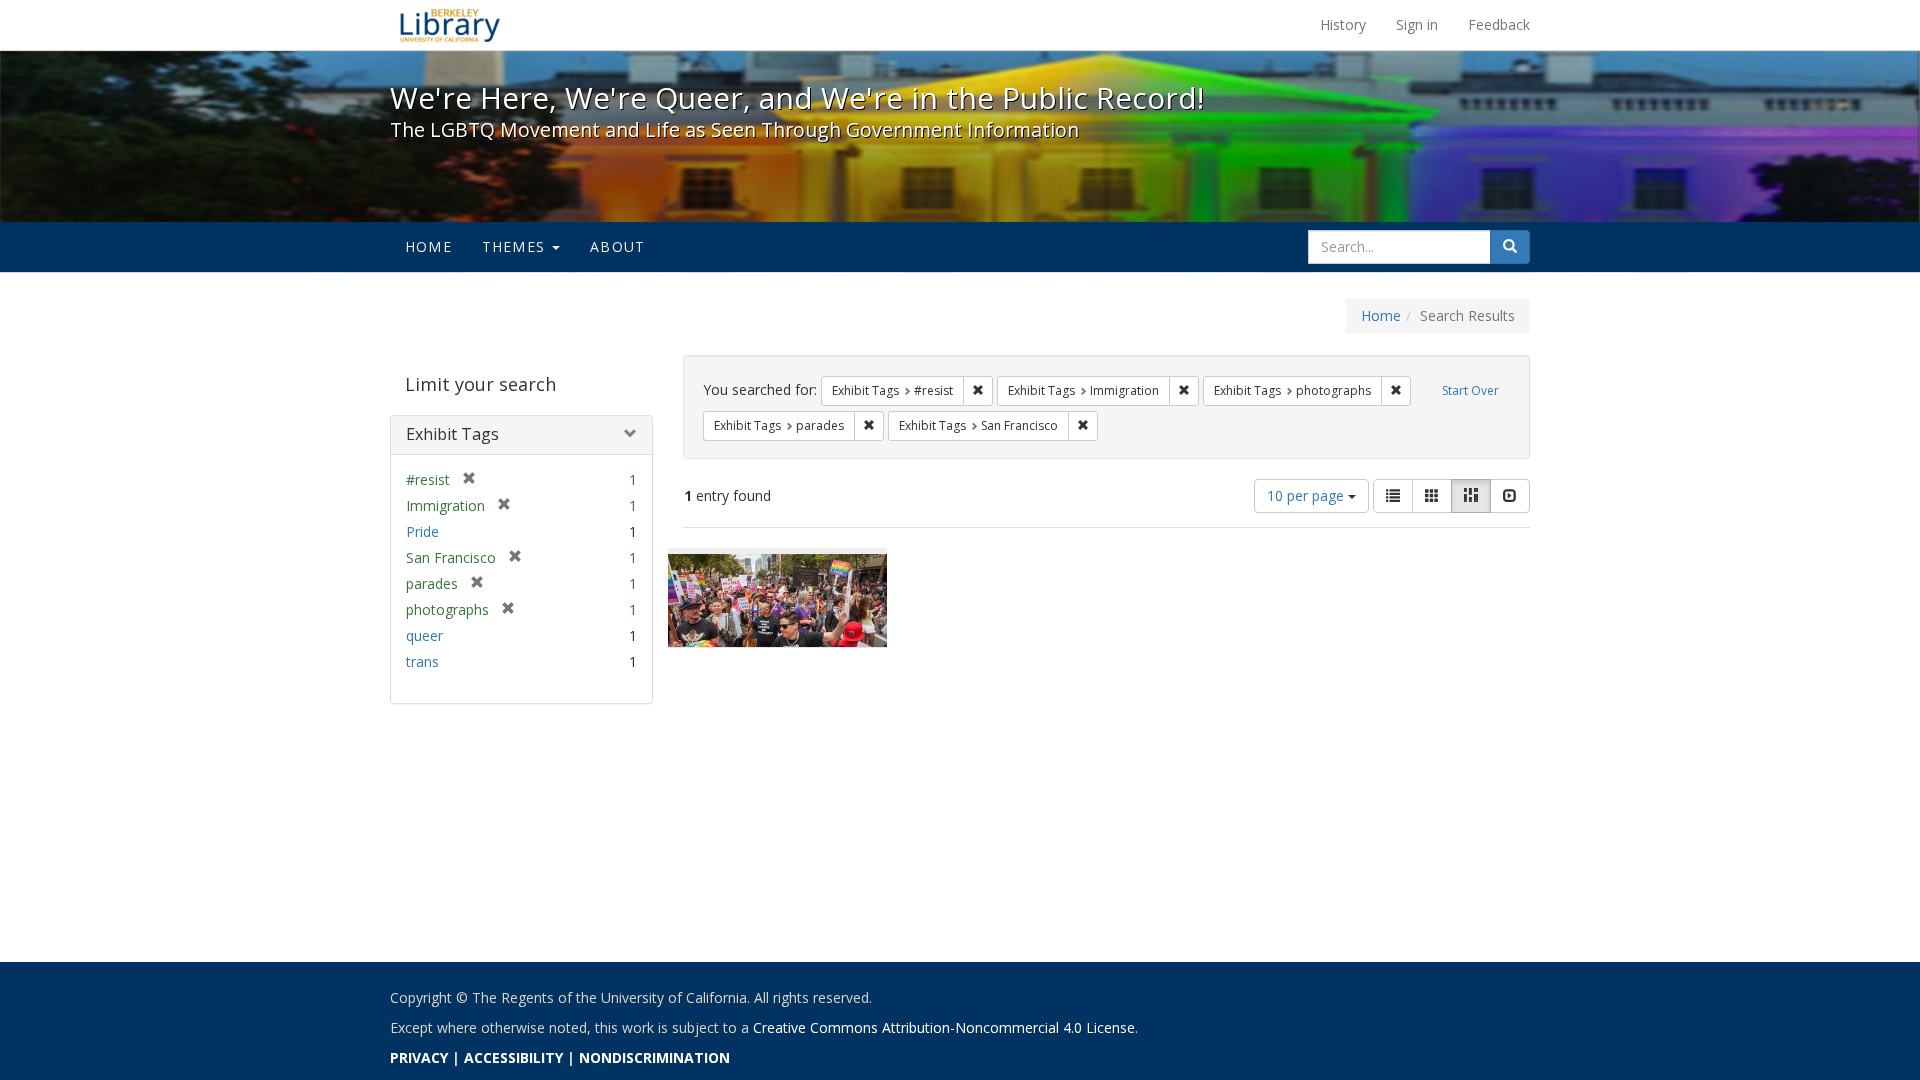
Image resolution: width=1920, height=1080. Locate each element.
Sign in (1417, 24)
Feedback (1499, 24)
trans (422, 661)
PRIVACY (419, 1057)
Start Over (1470, 390)
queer (424, 635)
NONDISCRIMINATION (654, 1057)
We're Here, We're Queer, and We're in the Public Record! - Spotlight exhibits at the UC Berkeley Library (450, 25)
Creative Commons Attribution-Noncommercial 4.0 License (944, 1027)
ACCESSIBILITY (513, 1057)
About (617, 246)
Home (428, 246)
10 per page (1307, 495)
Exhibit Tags (452, 434)
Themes (516, 246)
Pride (422, 531)
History (1343, 24)
